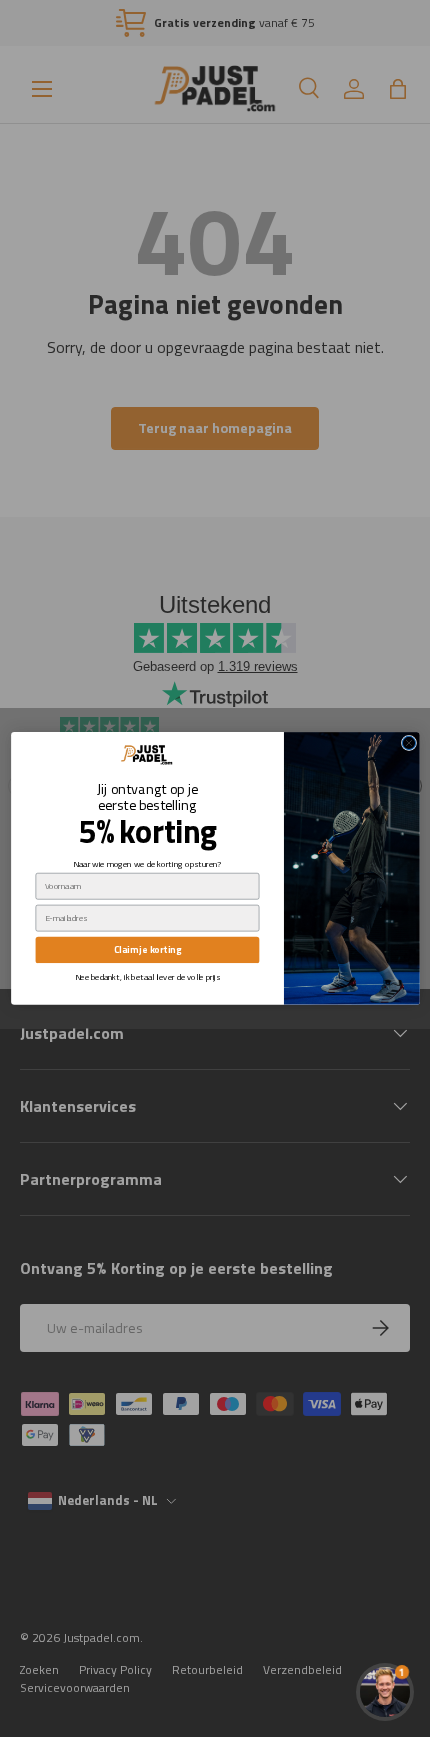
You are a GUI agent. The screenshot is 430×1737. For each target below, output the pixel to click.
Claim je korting (146, 950)
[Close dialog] (408, 743)
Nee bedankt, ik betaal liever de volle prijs (147, 976)
